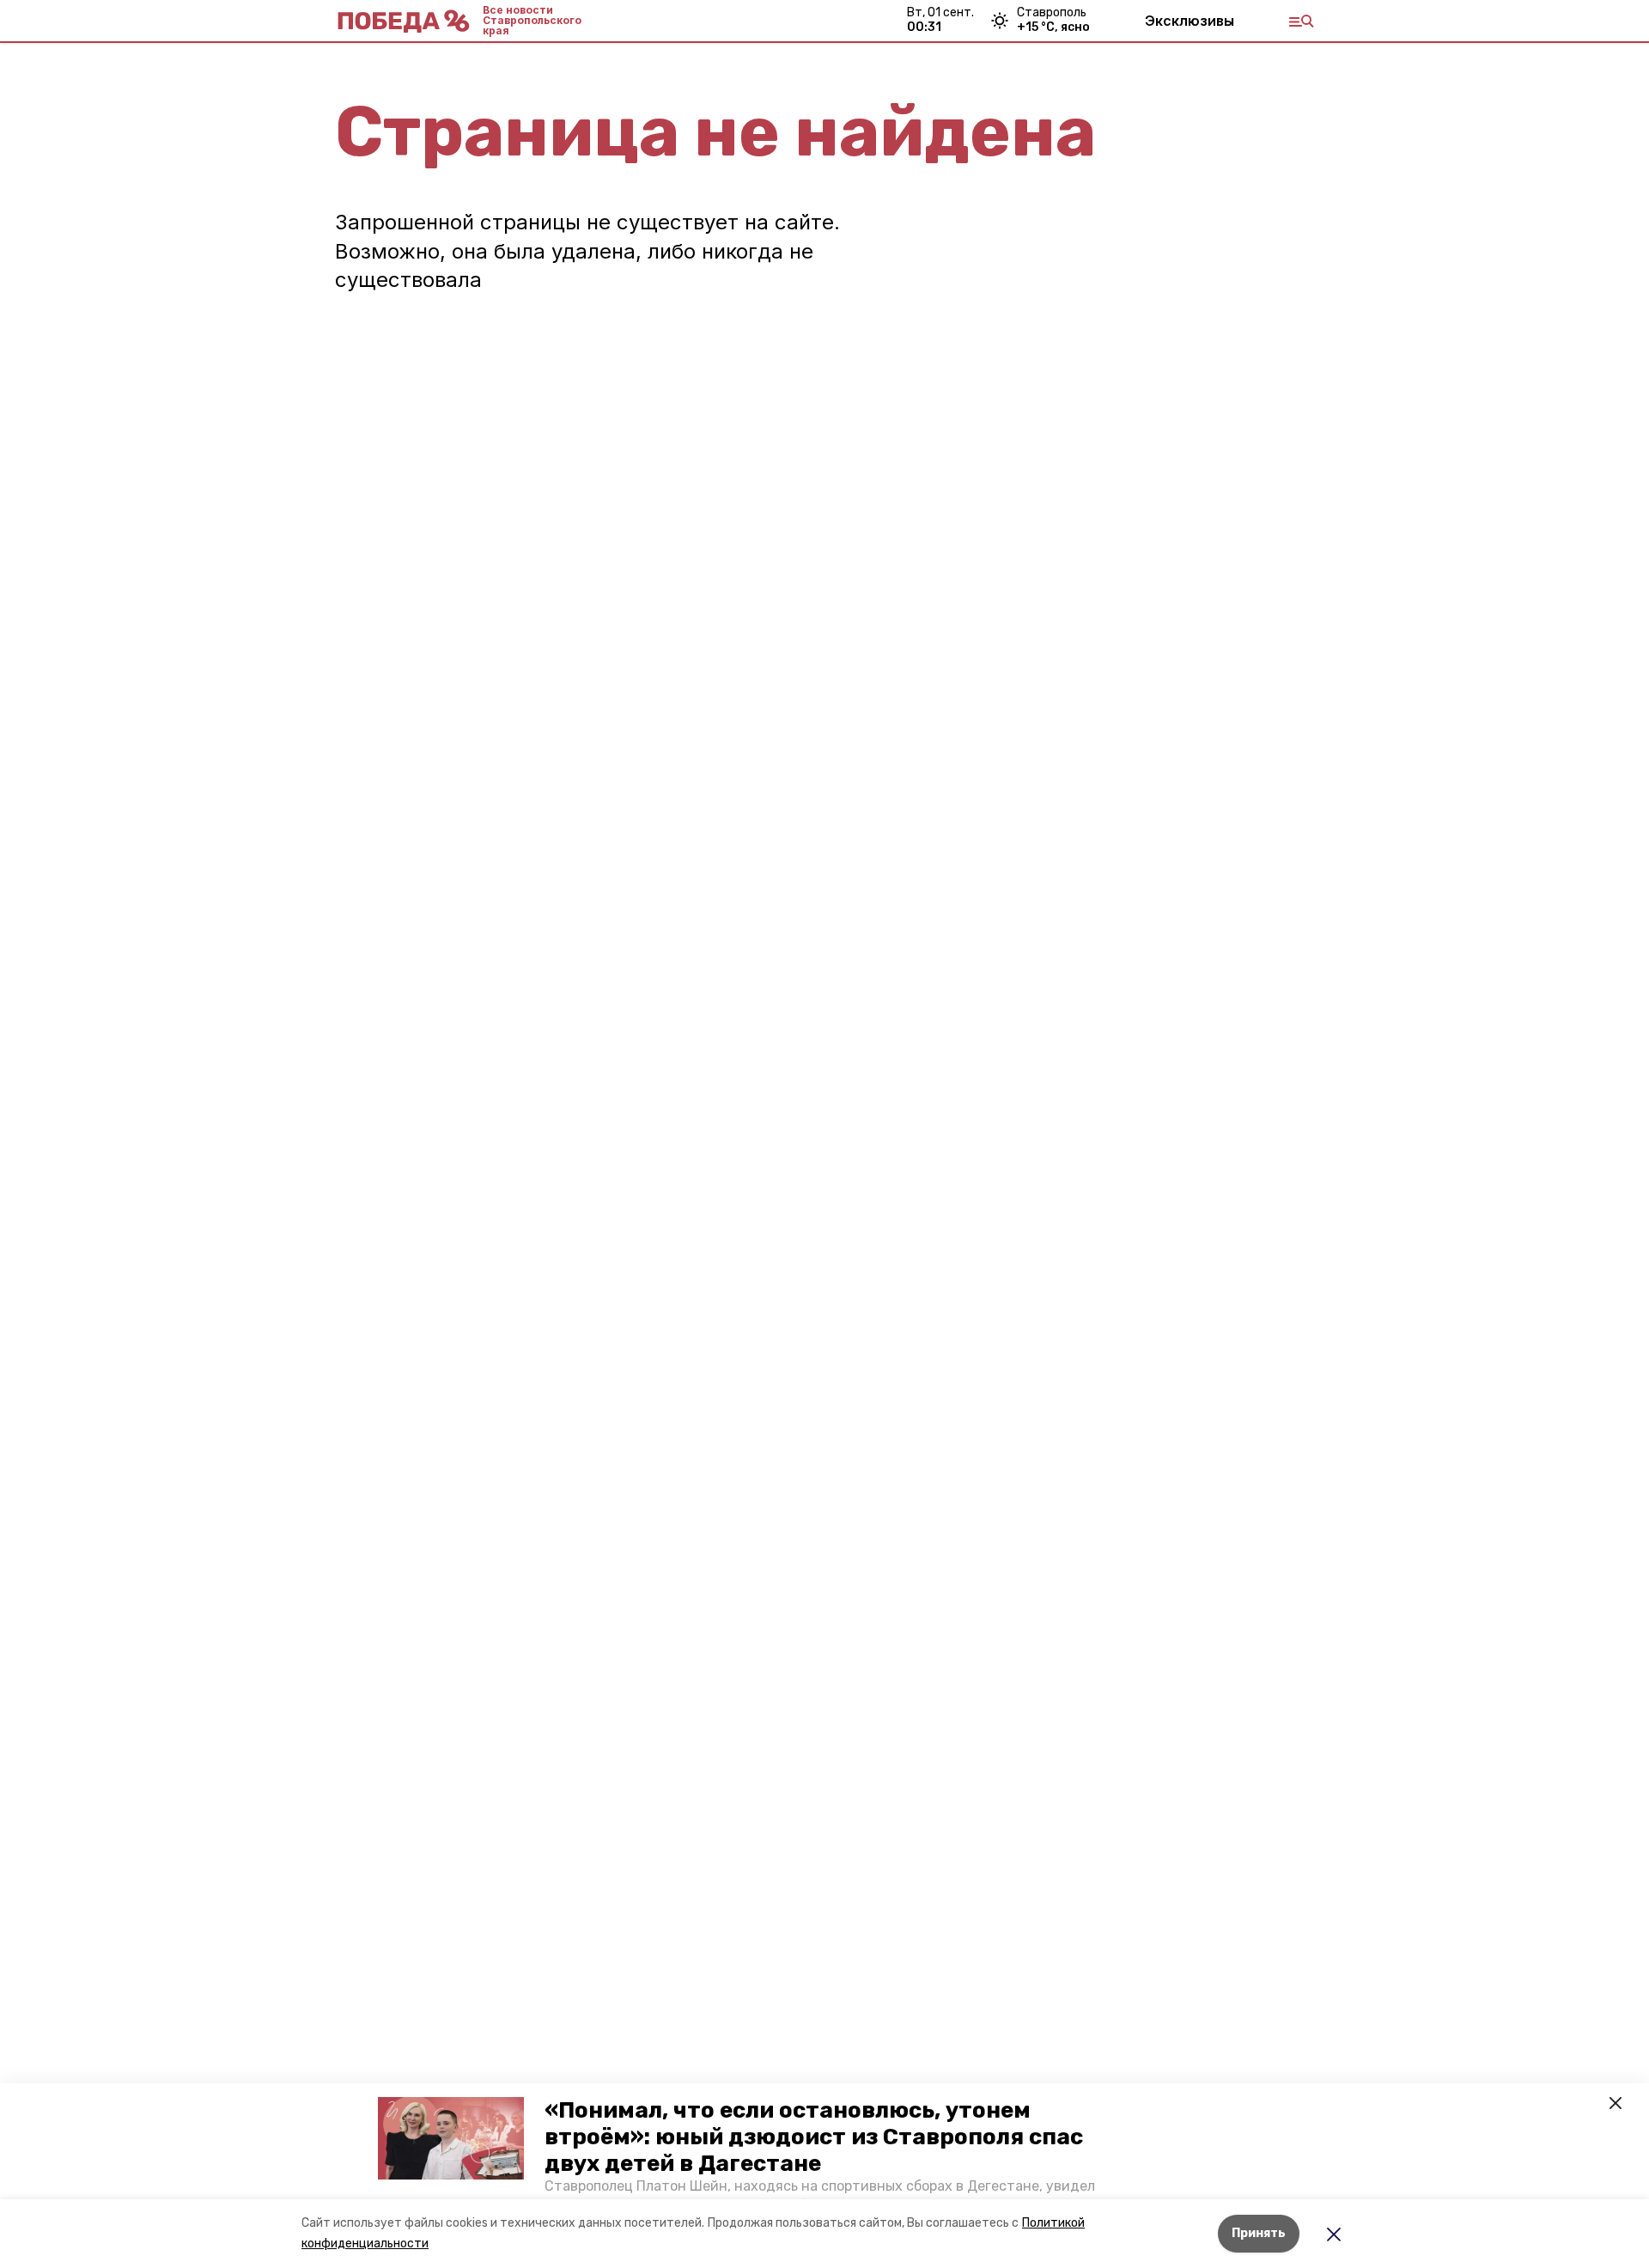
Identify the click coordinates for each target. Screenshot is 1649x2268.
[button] (451, 2138)
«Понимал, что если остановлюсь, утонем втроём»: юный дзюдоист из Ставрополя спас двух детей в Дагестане (814, 2137)
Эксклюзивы (1190, 21)
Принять (1259, 2233)
